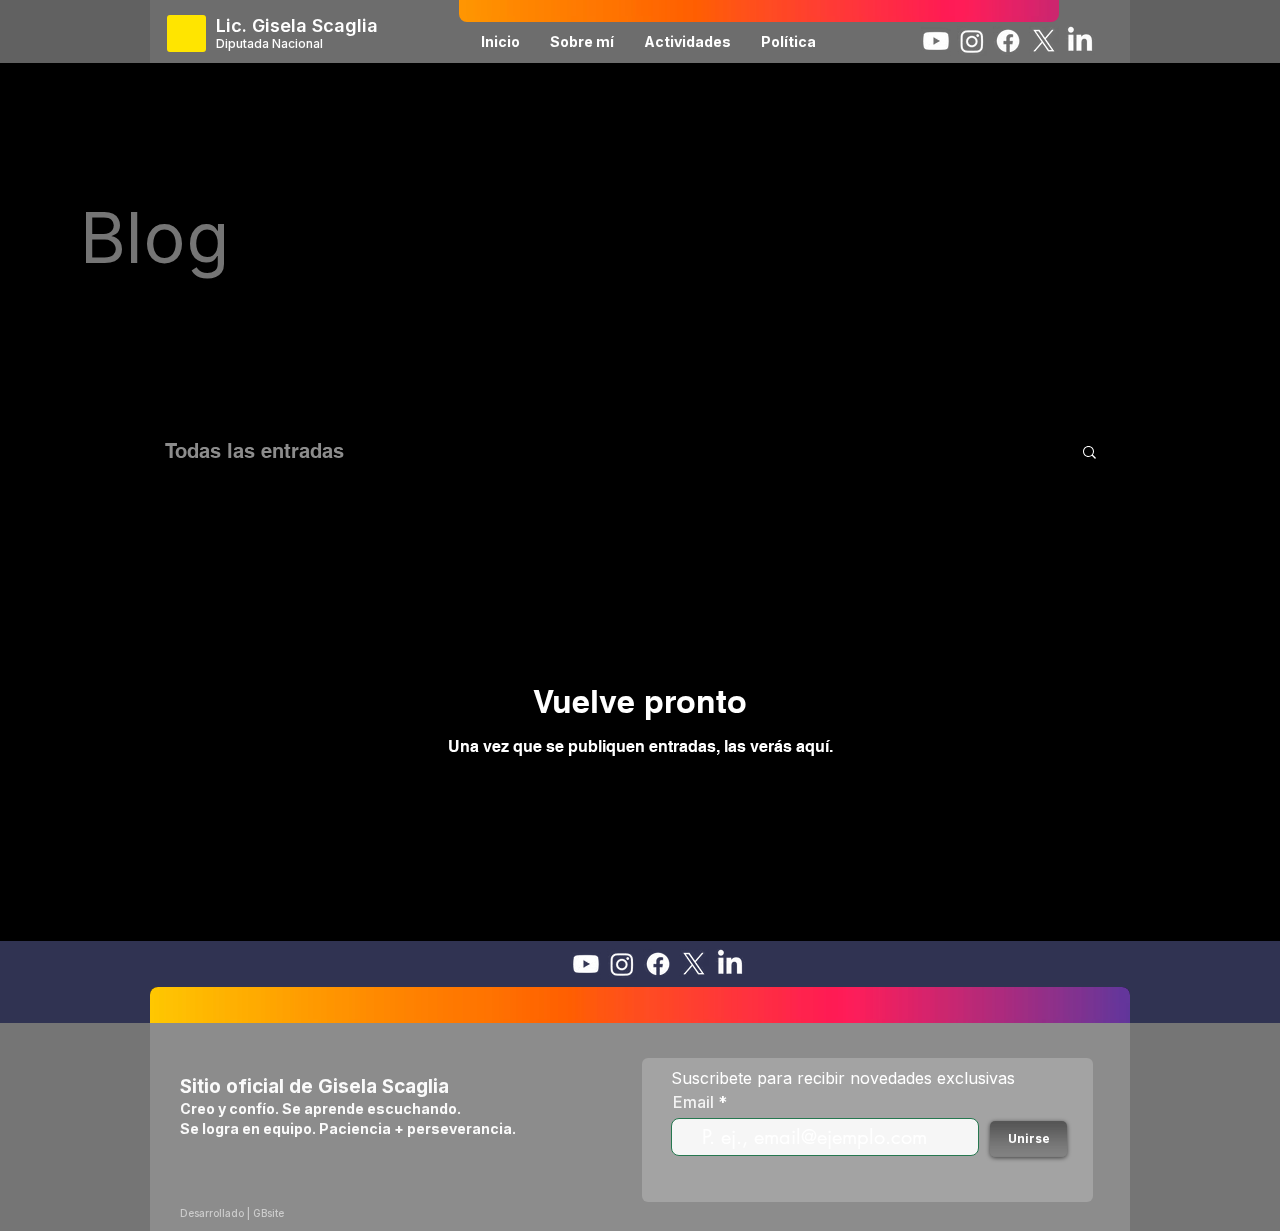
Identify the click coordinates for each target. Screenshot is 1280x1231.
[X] (1044, 41)
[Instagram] (972, 41)
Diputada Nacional (269, 43)
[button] (1089, 453)
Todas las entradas (254, 451)
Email (693, 1102)
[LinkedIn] (1080, 41)
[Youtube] (936, 41)
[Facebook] (1008, 41)
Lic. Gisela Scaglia (297, 25)
